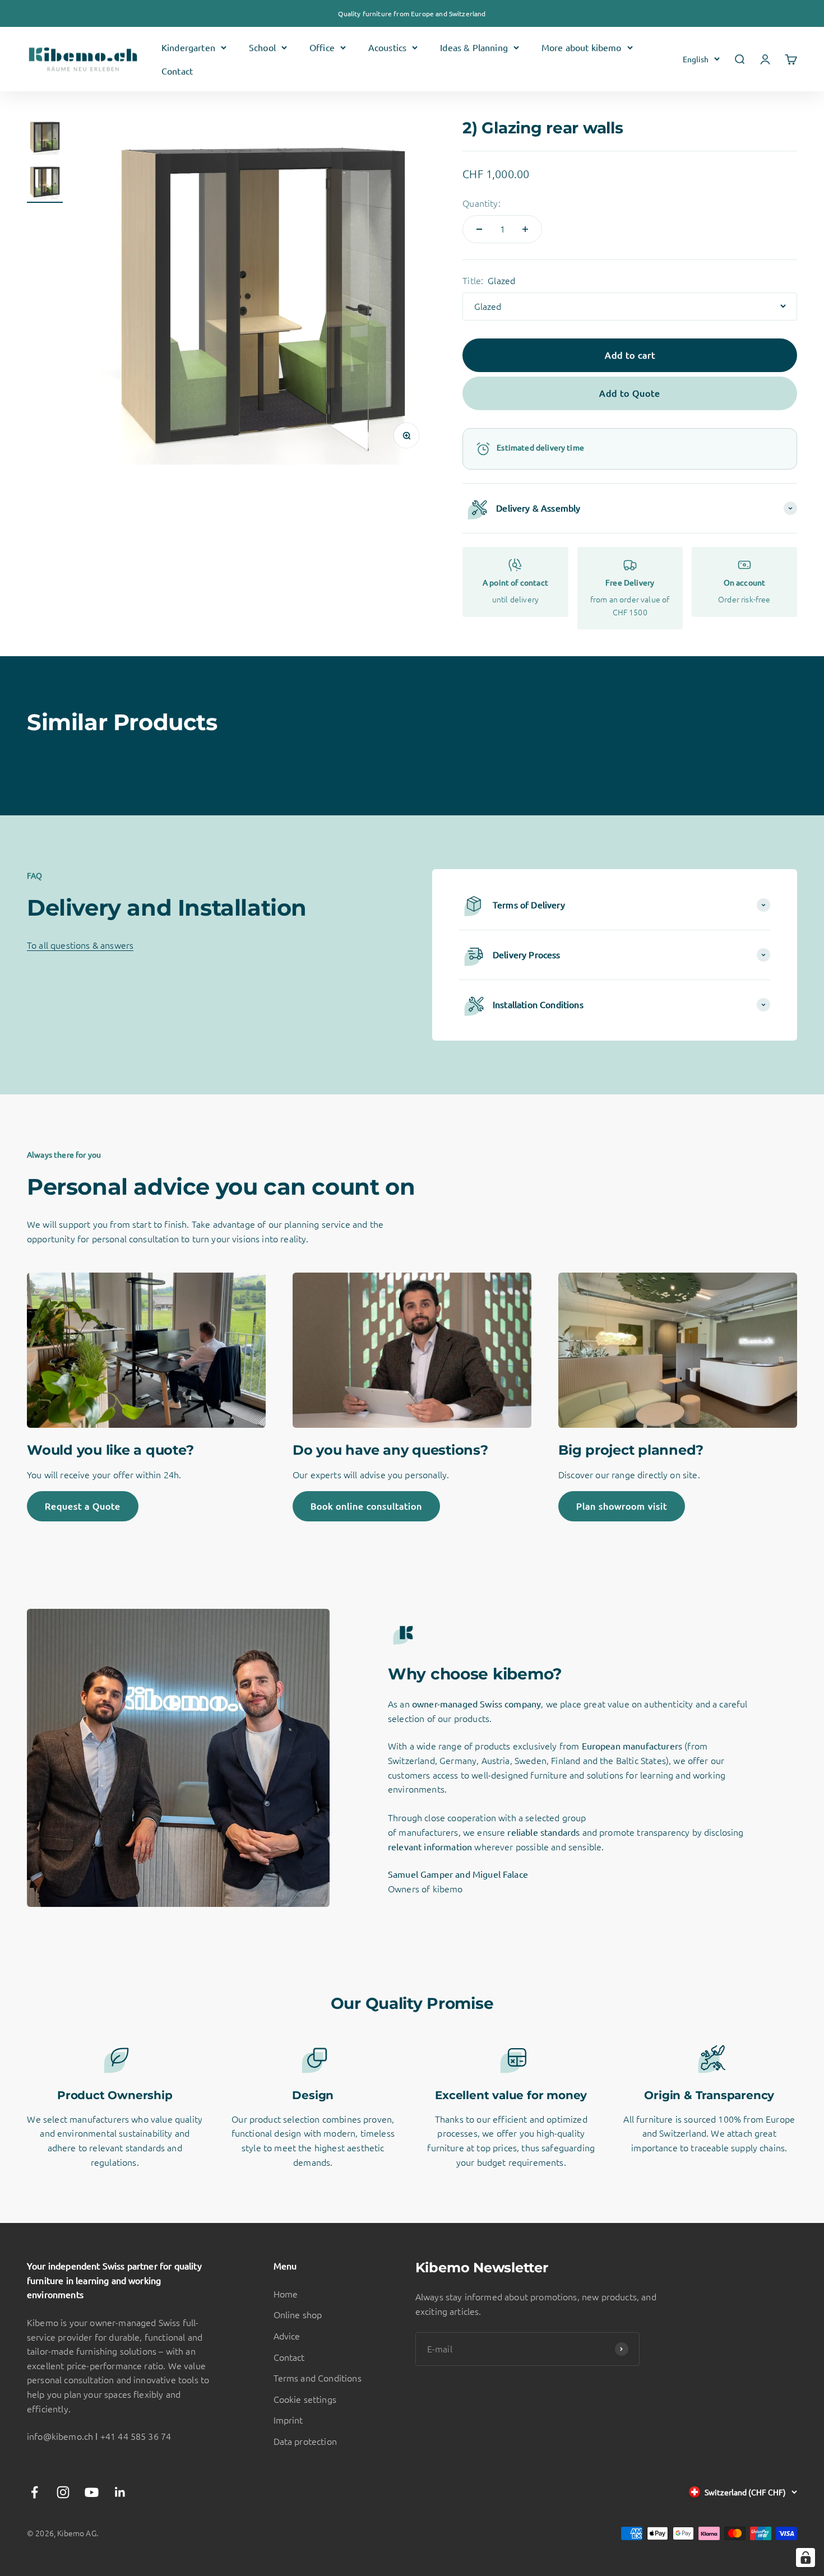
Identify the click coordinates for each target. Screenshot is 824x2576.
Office (322, 47)
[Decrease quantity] (479, 229)
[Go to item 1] (45, 138)
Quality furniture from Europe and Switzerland (412, 13)
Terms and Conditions (318, 2378)
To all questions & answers (80, 945)
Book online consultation (366, 1506)
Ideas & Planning (474, 47)
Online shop (298, 2314)
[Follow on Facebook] (34, 2492)
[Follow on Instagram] (63, 2492)
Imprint (288, 2420)
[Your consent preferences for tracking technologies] (806, 2558)
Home (286, 2294)
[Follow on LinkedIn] (120, 2492)
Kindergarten (188, 47)
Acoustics (387, 47)
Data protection (305, 2441)
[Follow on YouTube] (92, 2492)
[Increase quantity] (525, 229)
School (262, 47)
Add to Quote (630, 393)
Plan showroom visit (622, 1506)
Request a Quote (83, 1506)
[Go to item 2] (45, 183)
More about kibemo (582, 47)
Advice (287, 2336)
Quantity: (481, 203)
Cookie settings (305, 2399)
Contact (177, 71)
